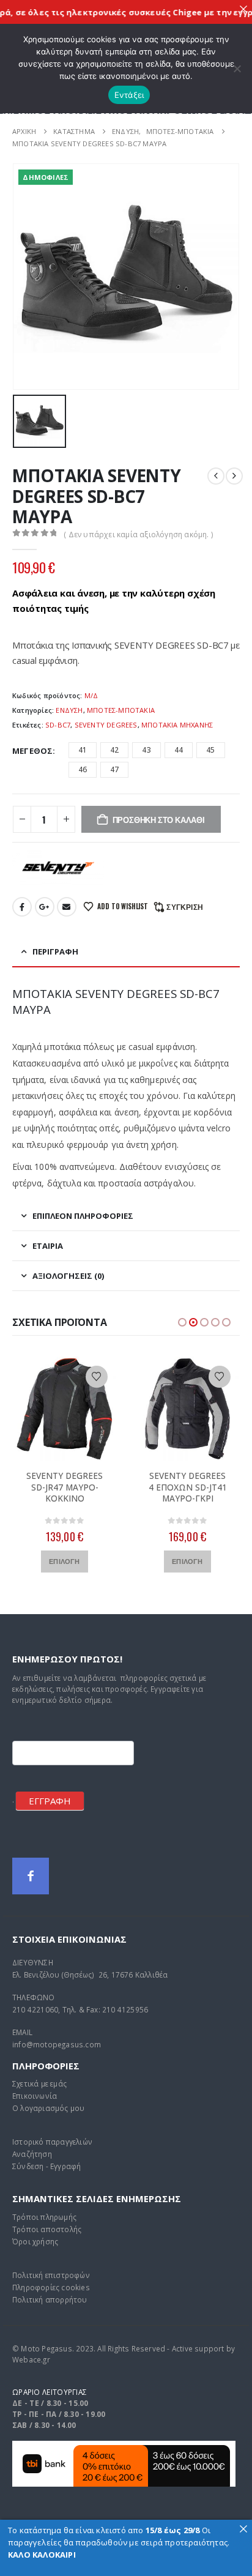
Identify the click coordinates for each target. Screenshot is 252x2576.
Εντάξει (129, 95)
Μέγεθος (32, 751)
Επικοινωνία (35, 2096)
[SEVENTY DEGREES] (58, 868)
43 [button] (146, 750)
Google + (45, 907)
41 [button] (83, 750)
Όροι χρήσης (35, 2241)
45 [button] (210, 750)
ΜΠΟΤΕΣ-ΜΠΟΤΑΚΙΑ (121, 710)
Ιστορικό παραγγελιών (52, 2142)
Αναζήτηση (32, 2154)
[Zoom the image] (124, 2447)
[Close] (243, 9)
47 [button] (114, 769)
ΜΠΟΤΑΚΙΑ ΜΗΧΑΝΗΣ (177, 725)
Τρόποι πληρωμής (44, 2217)
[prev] (216, 476)
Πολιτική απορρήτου (50, 2299)
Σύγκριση (185, 906)
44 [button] (179, 750)
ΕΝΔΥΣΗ (69, 710)
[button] (182, 1322)
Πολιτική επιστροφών (51, 2275)
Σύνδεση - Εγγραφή (46, 2166)
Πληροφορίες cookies (51, 2287)
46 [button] (83, 769)
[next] (234, 476)
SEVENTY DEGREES (106, 725)
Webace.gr (31, 2359)
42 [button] (114, 750)
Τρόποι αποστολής (47, 2229)
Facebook (22, 907)
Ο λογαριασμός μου (48, 2108)
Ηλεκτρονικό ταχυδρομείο (67, 907)
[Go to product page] (65, 1409)
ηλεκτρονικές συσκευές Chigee (120, 12)
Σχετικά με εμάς (39, 2083)
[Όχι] (237, 69)
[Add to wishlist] (97, 1377)
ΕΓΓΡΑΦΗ (50, 1801)
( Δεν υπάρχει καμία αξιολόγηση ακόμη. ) (138, 534)
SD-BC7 (58, 725)
